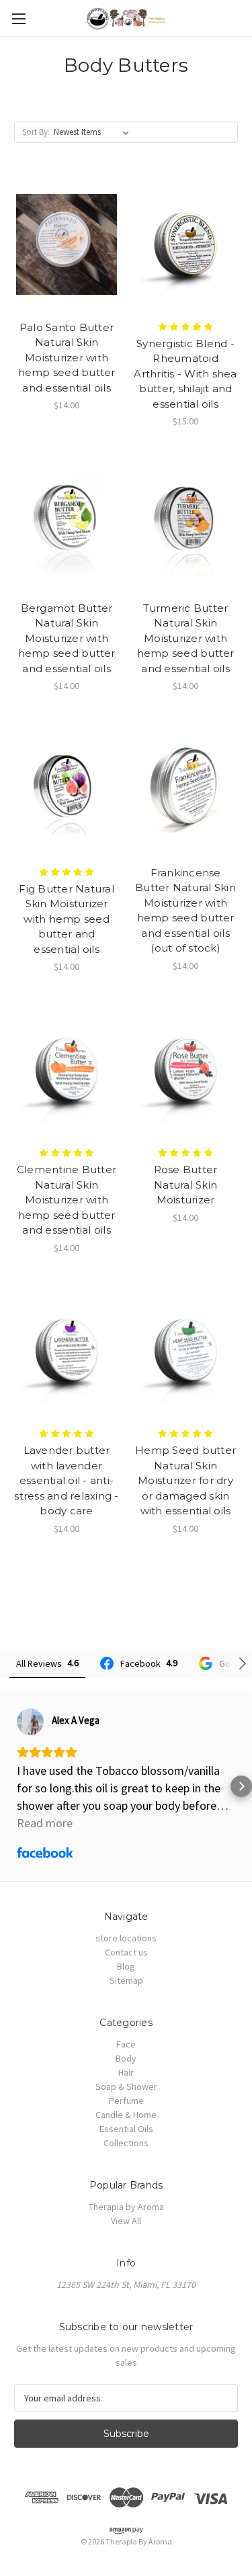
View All (126, 2221)
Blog (126, 1966)
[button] (11, 1786)
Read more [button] (45, 1823)
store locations (126, 1938)
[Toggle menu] (18, 18)
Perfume (126, 2101)
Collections (126, 2143)
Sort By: (36, 132)
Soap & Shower (126, 2086)
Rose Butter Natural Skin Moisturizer (186, 1185)
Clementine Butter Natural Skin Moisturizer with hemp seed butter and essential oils (67, 1200)
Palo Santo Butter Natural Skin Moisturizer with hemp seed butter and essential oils (67, 358)
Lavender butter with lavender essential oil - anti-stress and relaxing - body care (66, 1480)
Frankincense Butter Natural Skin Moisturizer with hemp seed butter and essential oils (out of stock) (185, 911)
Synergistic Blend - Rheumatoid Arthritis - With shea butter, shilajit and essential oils (185, 374)
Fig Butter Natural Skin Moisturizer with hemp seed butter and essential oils (67, 919)
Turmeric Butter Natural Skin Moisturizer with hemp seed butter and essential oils (186, 638)
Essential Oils (126, 2129)
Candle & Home (126, 2115)
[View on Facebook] (30, 1722)
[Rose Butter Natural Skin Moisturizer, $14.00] (185, 1070)
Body (126, 2058)
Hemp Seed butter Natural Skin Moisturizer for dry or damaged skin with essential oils (185, 1480)
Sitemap (126, 1980)
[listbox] (94, 132)
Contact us (126, 1952)
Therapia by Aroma (126, 2207)
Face (126, 2044)
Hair (126, 2072)
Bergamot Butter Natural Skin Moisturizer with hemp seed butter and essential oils (67, 638)
